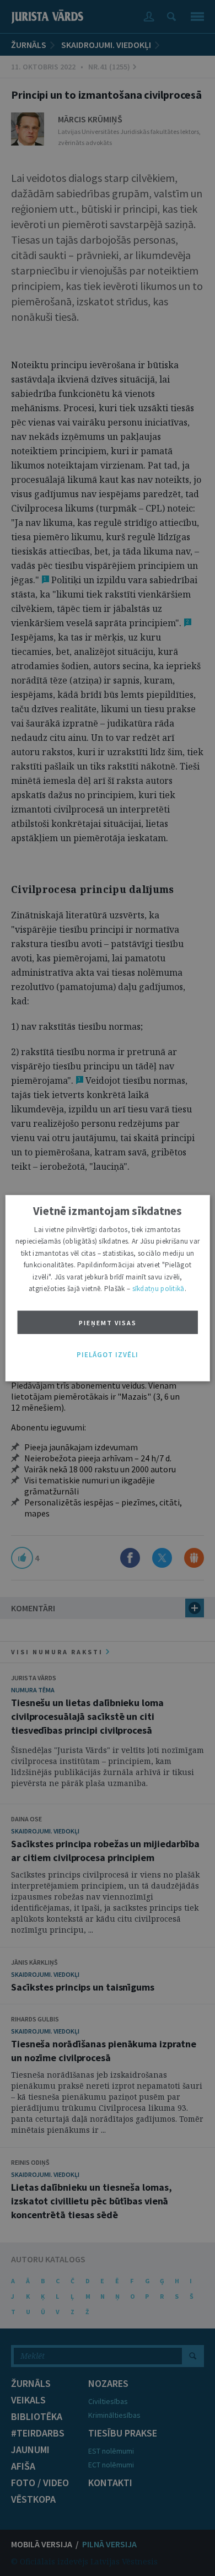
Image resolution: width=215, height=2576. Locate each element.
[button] (108, 1354)
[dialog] (108, 1288)
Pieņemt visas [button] (108, 1323)
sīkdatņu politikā (158, 1289)
